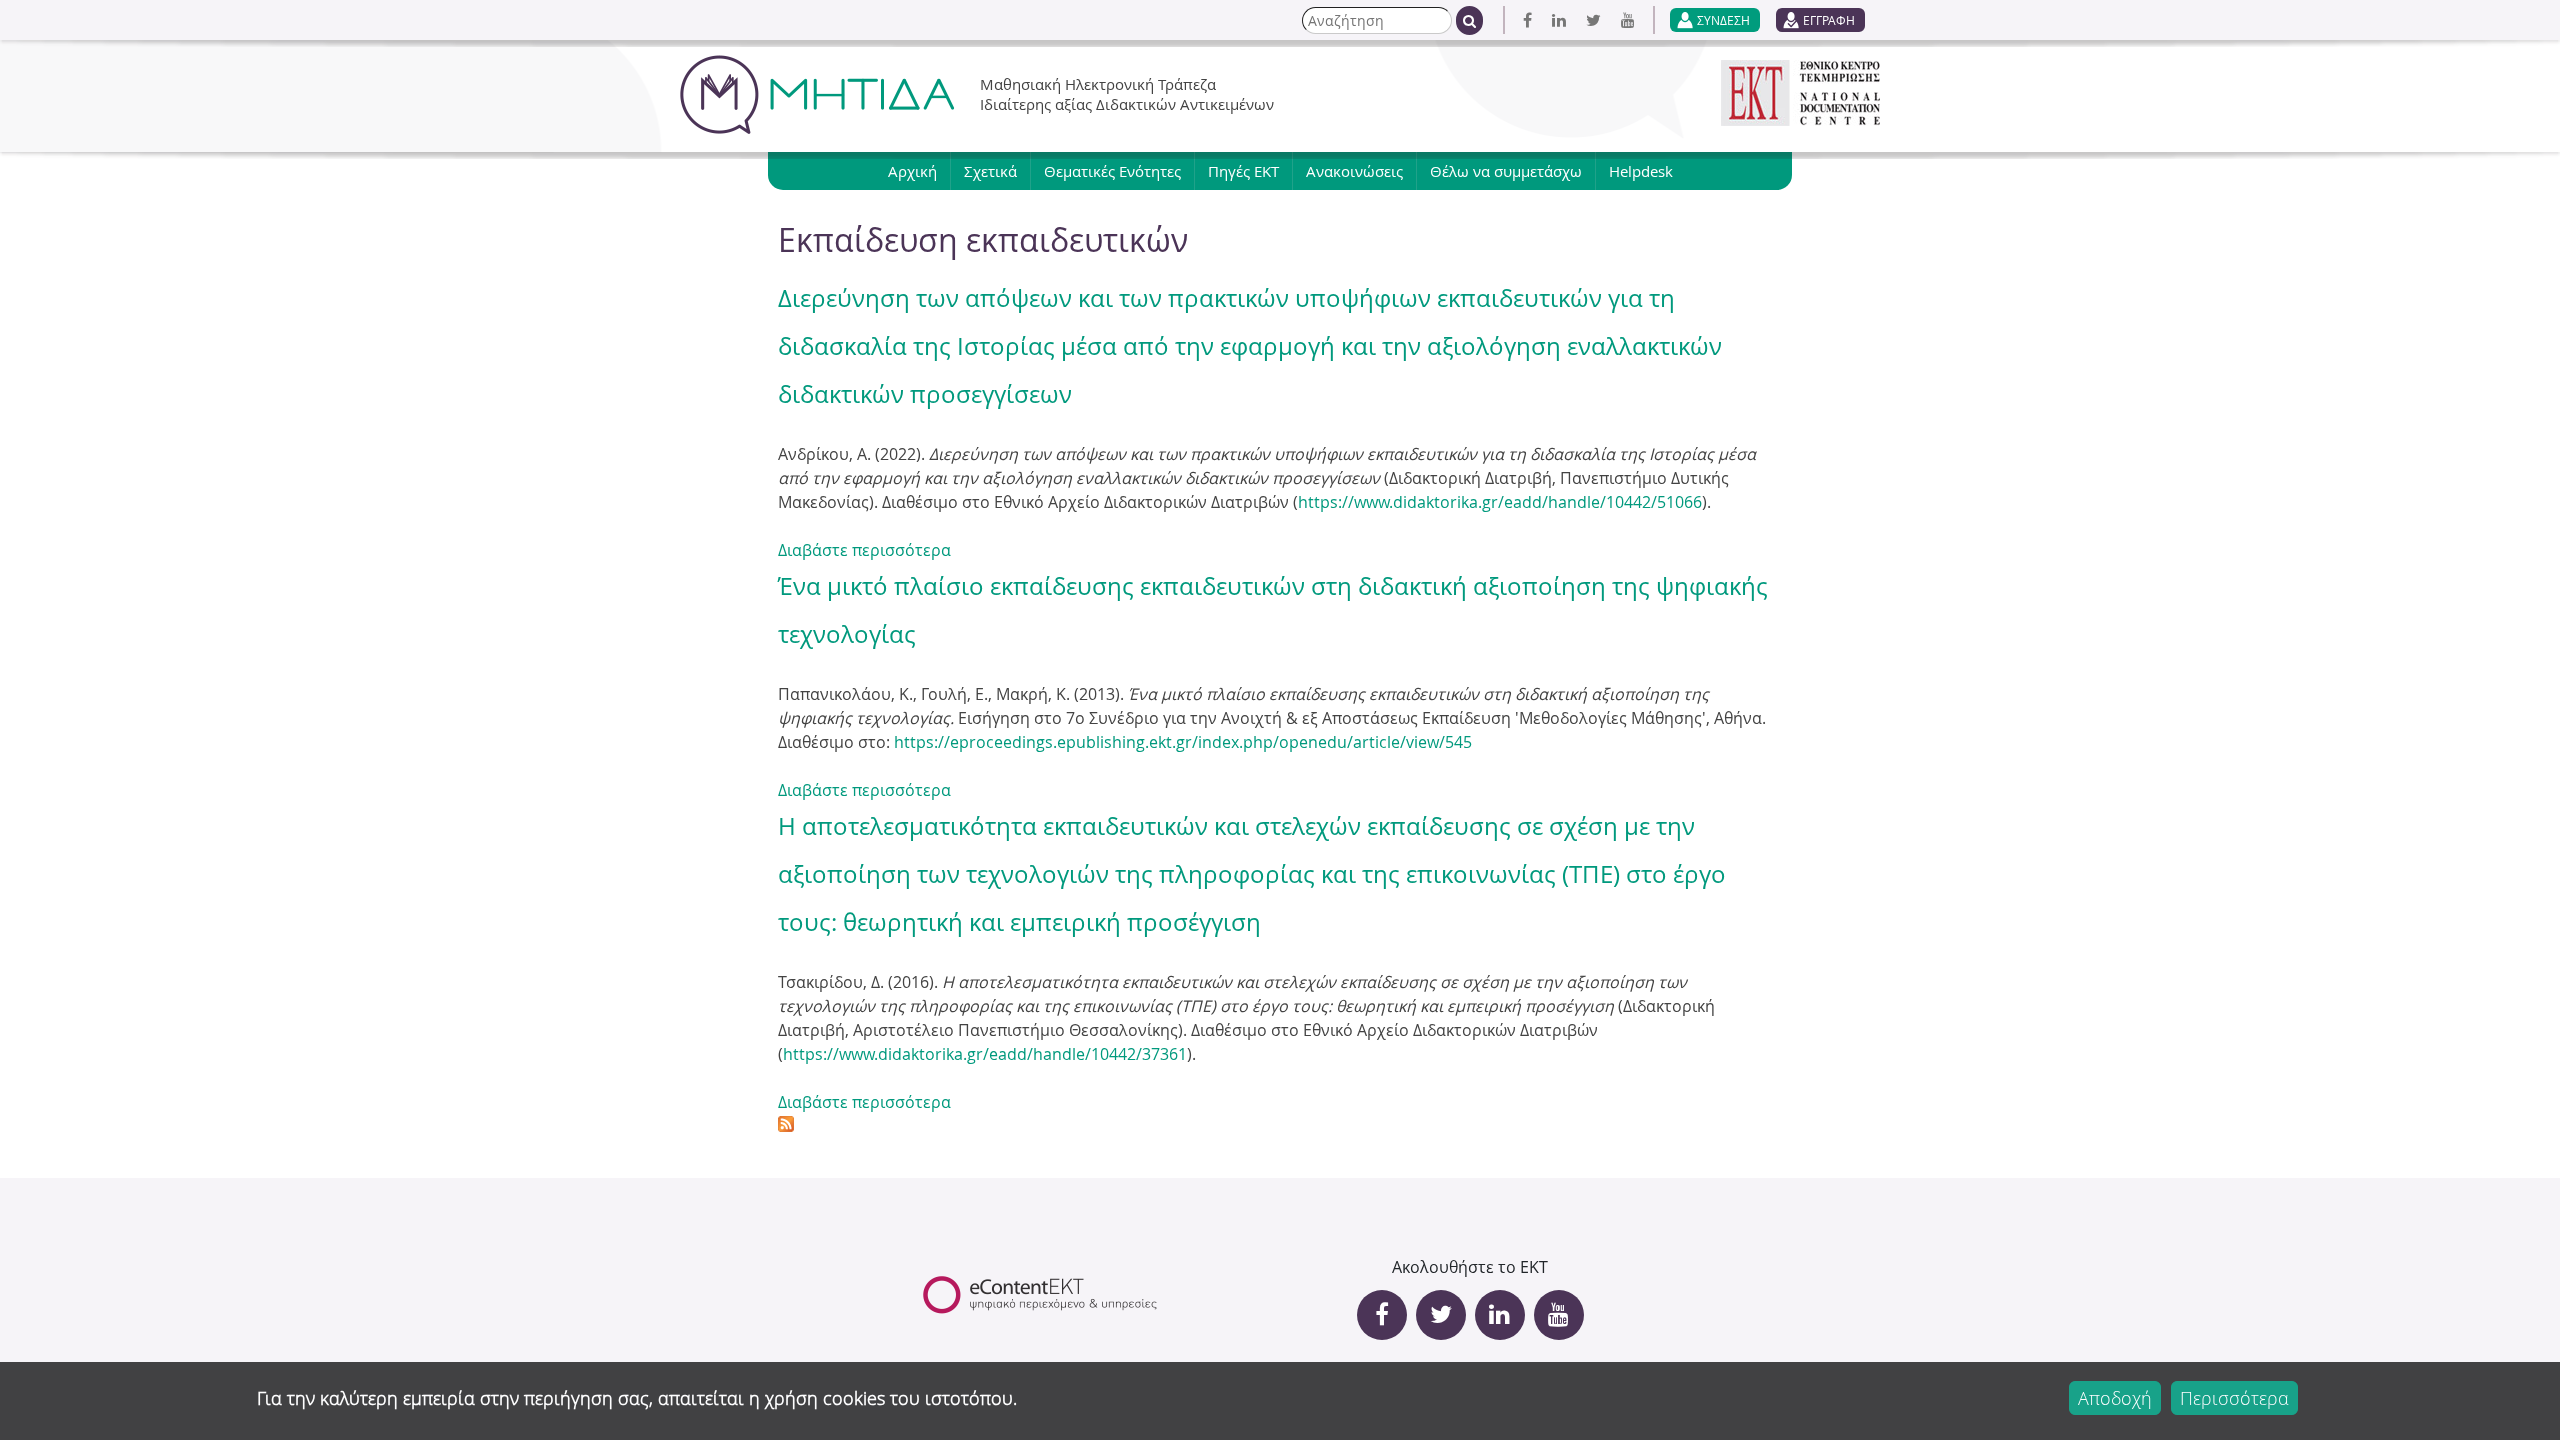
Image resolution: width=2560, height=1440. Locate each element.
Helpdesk (1641, 171)
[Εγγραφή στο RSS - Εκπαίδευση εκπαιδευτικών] (786, 1126)
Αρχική (912, 171)
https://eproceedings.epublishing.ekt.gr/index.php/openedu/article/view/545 (1183, 742)
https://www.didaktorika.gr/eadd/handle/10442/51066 (1500, 502)
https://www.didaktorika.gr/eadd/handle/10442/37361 (985, 1054)
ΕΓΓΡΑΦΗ (1829, 20)
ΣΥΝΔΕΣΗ (1723, 20)
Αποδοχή (2115, 1398)
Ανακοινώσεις (1354, 171)
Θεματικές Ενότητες (1112, 171)
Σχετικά (990, 171)
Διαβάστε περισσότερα (864, 550)
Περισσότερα (2234, 1398)
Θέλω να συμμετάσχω (1506, 171)
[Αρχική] (817, 94)
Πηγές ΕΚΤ (1243, 171)
